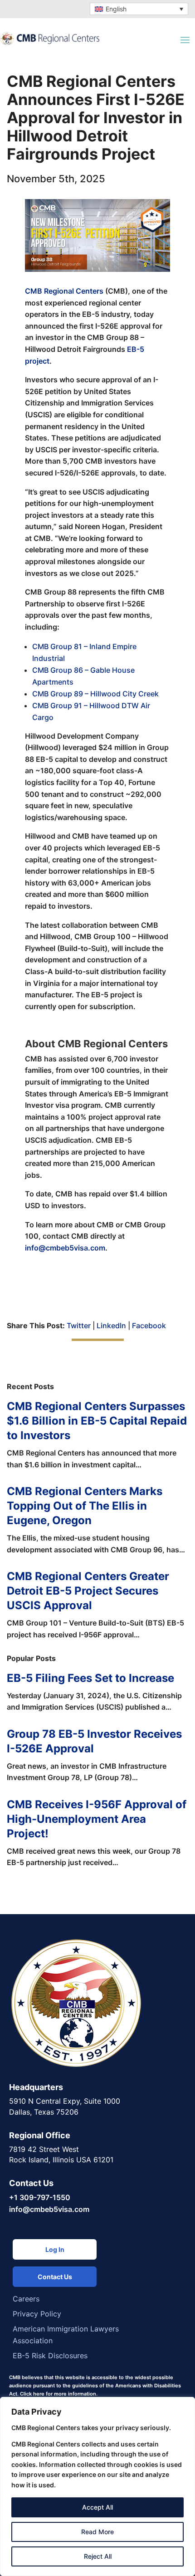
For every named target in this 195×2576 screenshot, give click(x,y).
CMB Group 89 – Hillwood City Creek (95, 694)
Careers (26, 2299)
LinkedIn (111, 1326)
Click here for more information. (59, 2394)
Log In (55, 2249)
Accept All (97, 2507)
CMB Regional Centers (64, 291)
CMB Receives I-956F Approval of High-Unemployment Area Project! (97, 1819)
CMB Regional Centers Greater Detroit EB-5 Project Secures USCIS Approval (88, 1591)
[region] (97, 2486)
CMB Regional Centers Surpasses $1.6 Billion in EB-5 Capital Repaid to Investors (97, 1421)
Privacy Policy (37, 2314)
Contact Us (55, 2277)
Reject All (98, 2556)
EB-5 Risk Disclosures (50, 2356)
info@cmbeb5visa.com (65, 1248)
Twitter (79, 1326)
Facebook (149, 1326)
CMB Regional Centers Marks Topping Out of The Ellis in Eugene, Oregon (85, 1506)
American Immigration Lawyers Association (66, 2335)
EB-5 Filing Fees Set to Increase (90, 1678)
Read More (97, 2532)
